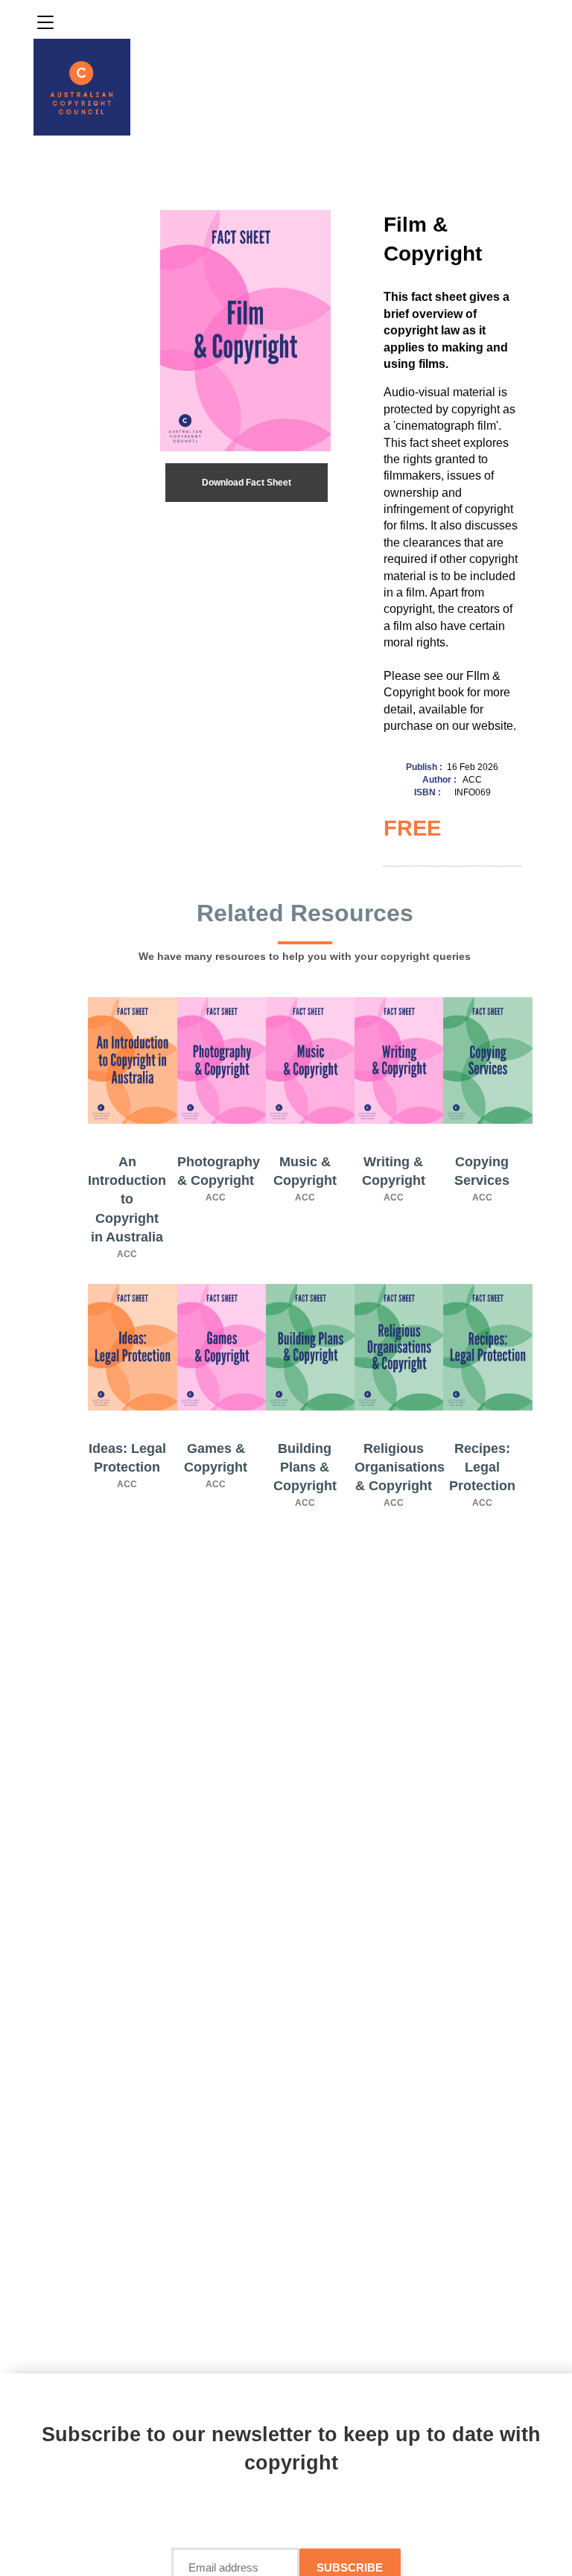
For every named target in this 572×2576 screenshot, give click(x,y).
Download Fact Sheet (247, 483)
